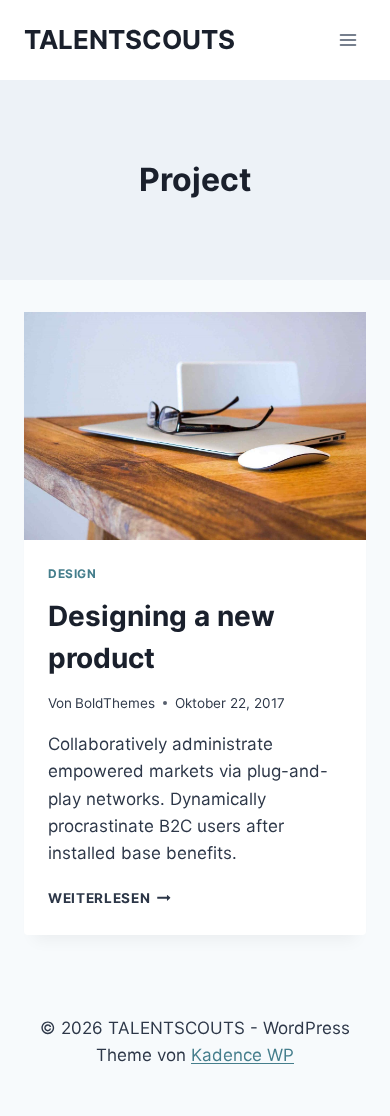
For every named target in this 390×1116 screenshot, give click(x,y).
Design (72, 573)
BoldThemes (115, 703)
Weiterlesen (109, 898)
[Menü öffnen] (347, 39)
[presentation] (195, 426)
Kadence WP (242, 1055)
